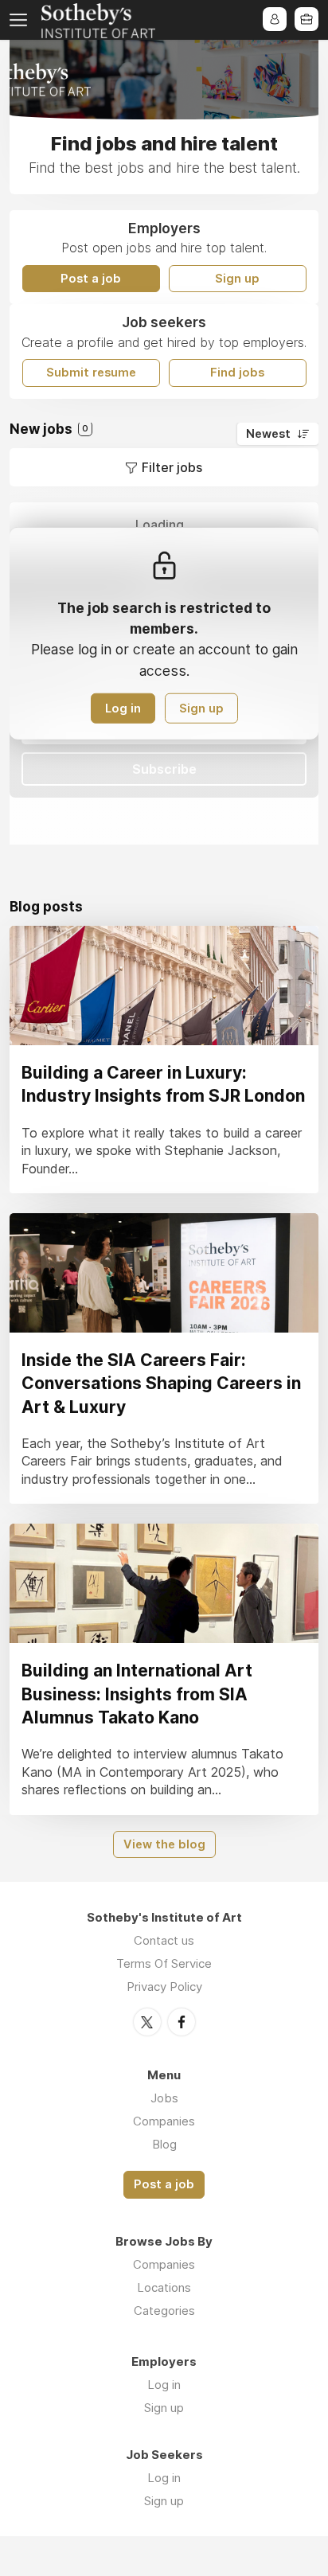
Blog (164, 2144)
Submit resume (91, 373)
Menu (21, 20)
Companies (164, 2121)
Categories (164, 2311)
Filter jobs (172, 467)
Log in (123, 708)
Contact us (164, 1940)
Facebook (182, 2022)
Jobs (164, 2098)
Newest (268, 434)
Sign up (237, 279)
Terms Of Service (164, 1963)
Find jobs (237, 373)
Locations (164, 2287)
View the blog (164, 1844)
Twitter (147, 2022)
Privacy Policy (164, 1987)
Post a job (91, 279)
